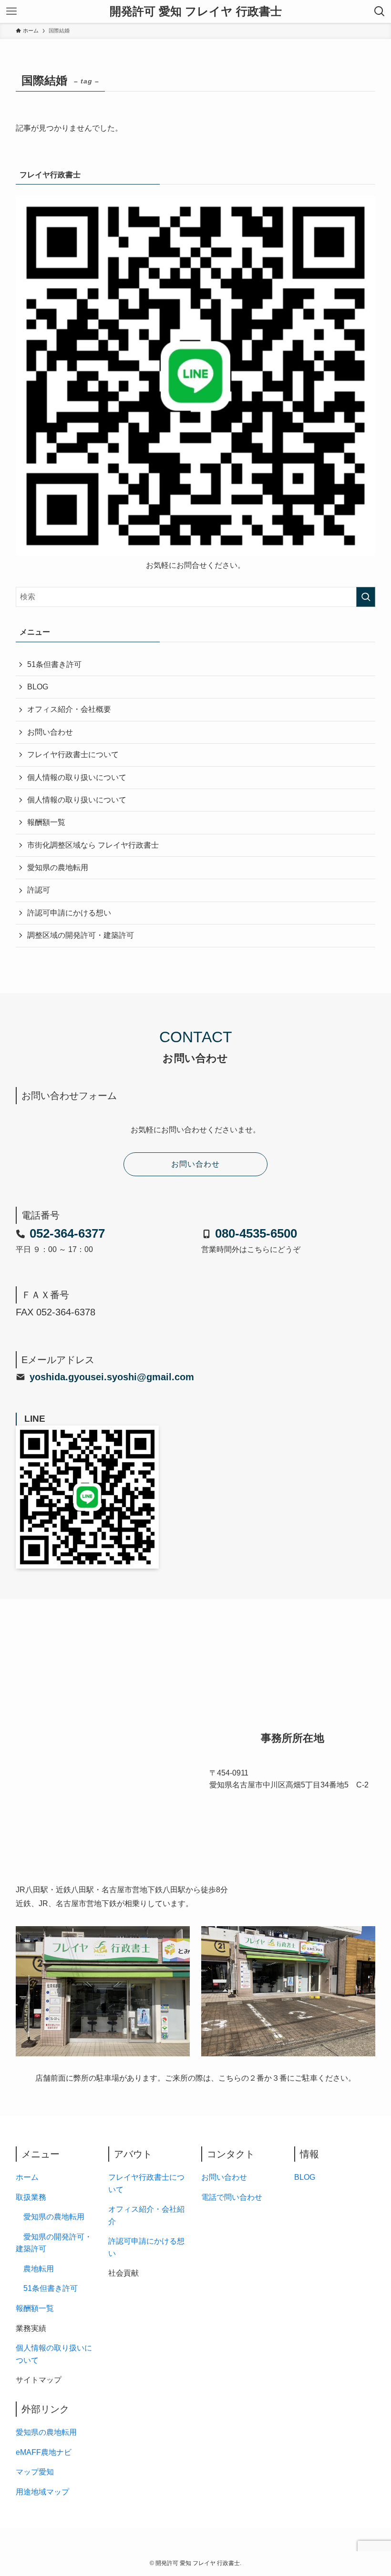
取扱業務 (31, 2197)
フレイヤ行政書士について (73, 754)
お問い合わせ (50, 732)
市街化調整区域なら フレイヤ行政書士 (93, 845)
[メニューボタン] (11, 11)
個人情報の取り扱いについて (77, 777)
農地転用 (39, 2269)
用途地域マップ (42, 2492)
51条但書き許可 (54, 664)
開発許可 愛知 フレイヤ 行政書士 (196, 11)
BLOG (38, 687)
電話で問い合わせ (232, 2197)
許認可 (39, 890)
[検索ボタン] (380, 11)
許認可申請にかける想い (69, 913)
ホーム (27, 2177)
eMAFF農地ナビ (44, 2452)
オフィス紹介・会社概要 (69, 709)
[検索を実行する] (366, 597)
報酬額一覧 (46, 822)
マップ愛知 (35, 2472)
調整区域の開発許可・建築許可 (81, 935)
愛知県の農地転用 (58, 867)
